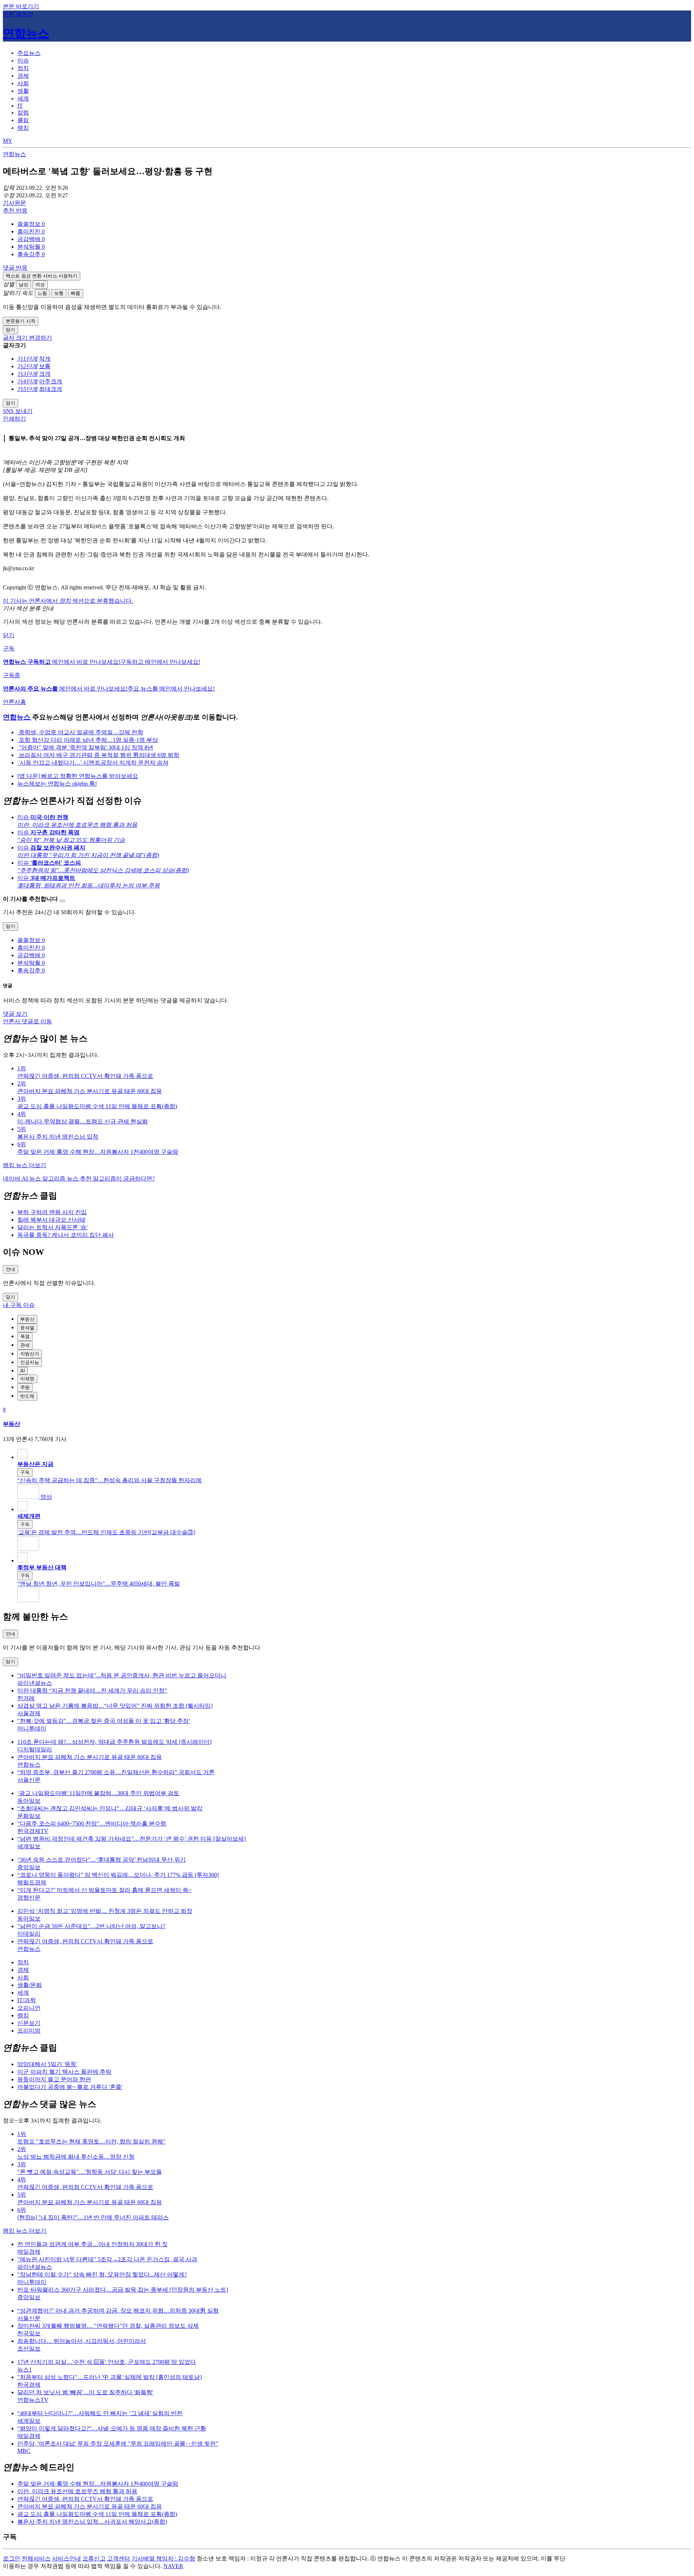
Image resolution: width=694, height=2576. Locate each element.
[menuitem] (354, 224)
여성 (40, 285)
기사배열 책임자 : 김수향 (163, 2558)
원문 (14, 203)
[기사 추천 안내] (62, 901)
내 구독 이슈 (19, 1305)
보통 (59, 293)
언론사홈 (14, 702)
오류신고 (94, 2558)
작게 (45, 359)
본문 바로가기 (21, 6)
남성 (23, 285)
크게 (45, 374)
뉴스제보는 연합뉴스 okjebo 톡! (57, 784)
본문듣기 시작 (21, 321)
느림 (42, 293)
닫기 (9, 635)
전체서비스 (36, 2558)
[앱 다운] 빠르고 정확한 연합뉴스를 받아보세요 (78, 776)
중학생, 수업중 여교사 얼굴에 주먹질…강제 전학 (80, 732)
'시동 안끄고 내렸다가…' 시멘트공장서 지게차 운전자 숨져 (93, 763)
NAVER (173, 2566)
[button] (31, 224)
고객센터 (119, 2558)
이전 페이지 (18, 14)
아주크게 (51, 381)
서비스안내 (67, 2558)
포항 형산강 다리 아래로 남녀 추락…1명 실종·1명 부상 (88, 740)
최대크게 (51, 389)
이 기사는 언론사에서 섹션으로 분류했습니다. (68, 601)
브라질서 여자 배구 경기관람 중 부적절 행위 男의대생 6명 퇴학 (98, 755)
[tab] (29, 53)
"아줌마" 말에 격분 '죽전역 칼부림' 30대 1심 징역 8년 (85, 747)
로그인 (12, 2558)
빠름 (76, 293)
